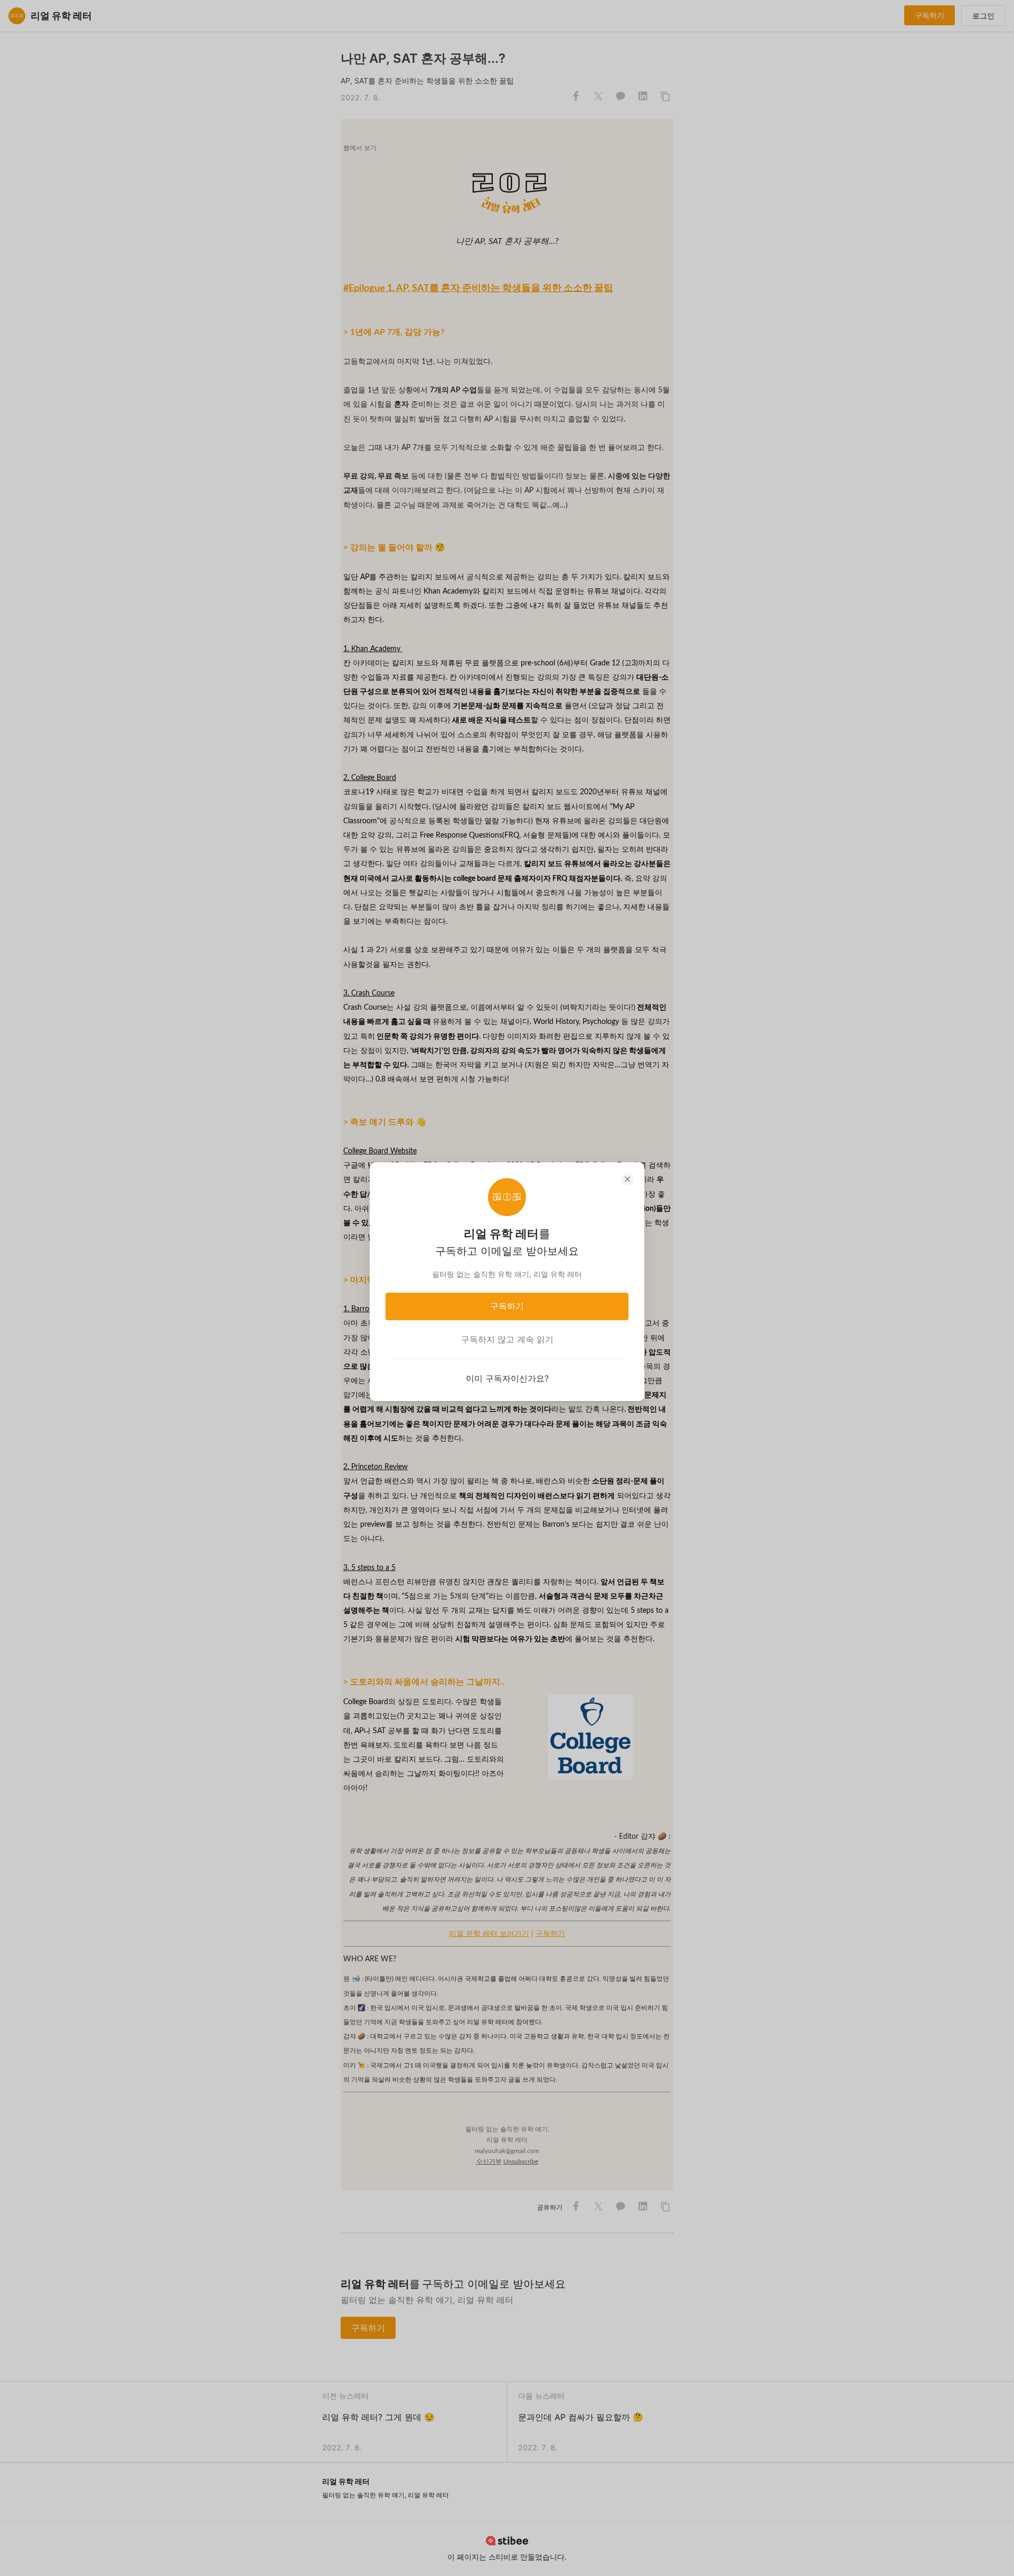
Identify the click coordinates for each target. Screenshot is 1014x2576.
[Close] (627, 1179)
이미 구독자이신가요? (507, 1378)
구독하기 (507, 1306)
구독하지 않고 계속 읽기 (507, 1339)
